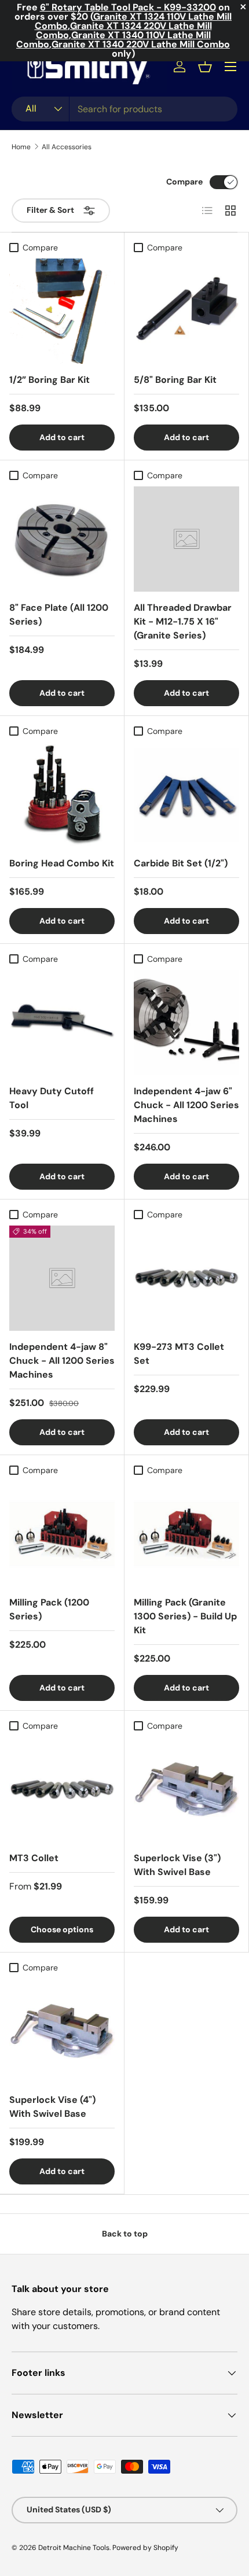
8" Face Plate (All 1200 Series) (59, 615)
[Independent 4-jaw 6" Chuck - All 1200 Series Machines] (186, 1023)
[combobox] (124, 109)
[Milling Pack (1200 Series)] (62, 1534)
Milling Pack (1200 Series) (49, 1609)
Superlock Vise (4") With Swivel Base (52, 2107)
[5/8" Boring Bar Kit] (186, 311)
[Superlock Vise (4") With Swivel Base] (62, 2031)
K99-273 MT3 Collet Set (179, 1354)
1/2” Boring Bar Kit (50, 380)
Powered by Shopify (145, 2548)
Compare (184, 182)
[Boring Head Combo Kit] (62, 795)
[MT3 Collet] (62, 1789)
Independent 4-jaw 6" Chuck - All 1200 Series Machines (186, 1105)
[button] (205, 67)
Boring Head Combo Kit (62, 863)
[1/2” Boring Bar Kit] (62, 311)
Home (21, 147)
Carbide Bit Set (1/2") (181, 863)
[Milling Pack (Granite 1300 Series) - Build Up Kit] (186, 1534)
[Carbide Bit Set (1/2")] (186, 795)
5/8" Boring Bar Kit (175, 380)
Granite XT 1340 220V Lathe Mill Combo (141, 44)
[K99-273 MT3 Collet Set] (186, 1278)
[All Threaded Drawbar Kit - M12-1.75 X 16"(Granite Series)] (186, 539)
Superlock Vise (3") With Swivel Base (177, 1865)
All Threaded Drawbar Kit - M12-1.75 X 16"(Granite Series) (183, 621)
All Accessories (67, 147)
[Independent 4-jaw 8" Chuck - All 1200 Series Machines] (62, 1278)
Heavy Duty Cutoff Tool (52, 1098)
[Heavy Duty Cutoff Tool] (62, 1023)
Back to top (125, 2234)
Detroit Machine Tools (74, 2548)
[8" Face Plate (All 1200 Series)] (62, 539)
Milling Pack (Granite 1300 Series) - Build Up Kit (185, 1616)
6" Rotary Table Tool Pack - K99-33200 (128, 7)
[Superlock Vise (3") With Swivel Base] (186, 1789)
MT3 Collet (34, 1858)
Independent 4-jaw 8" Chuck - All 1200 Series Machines (62, 1361)
